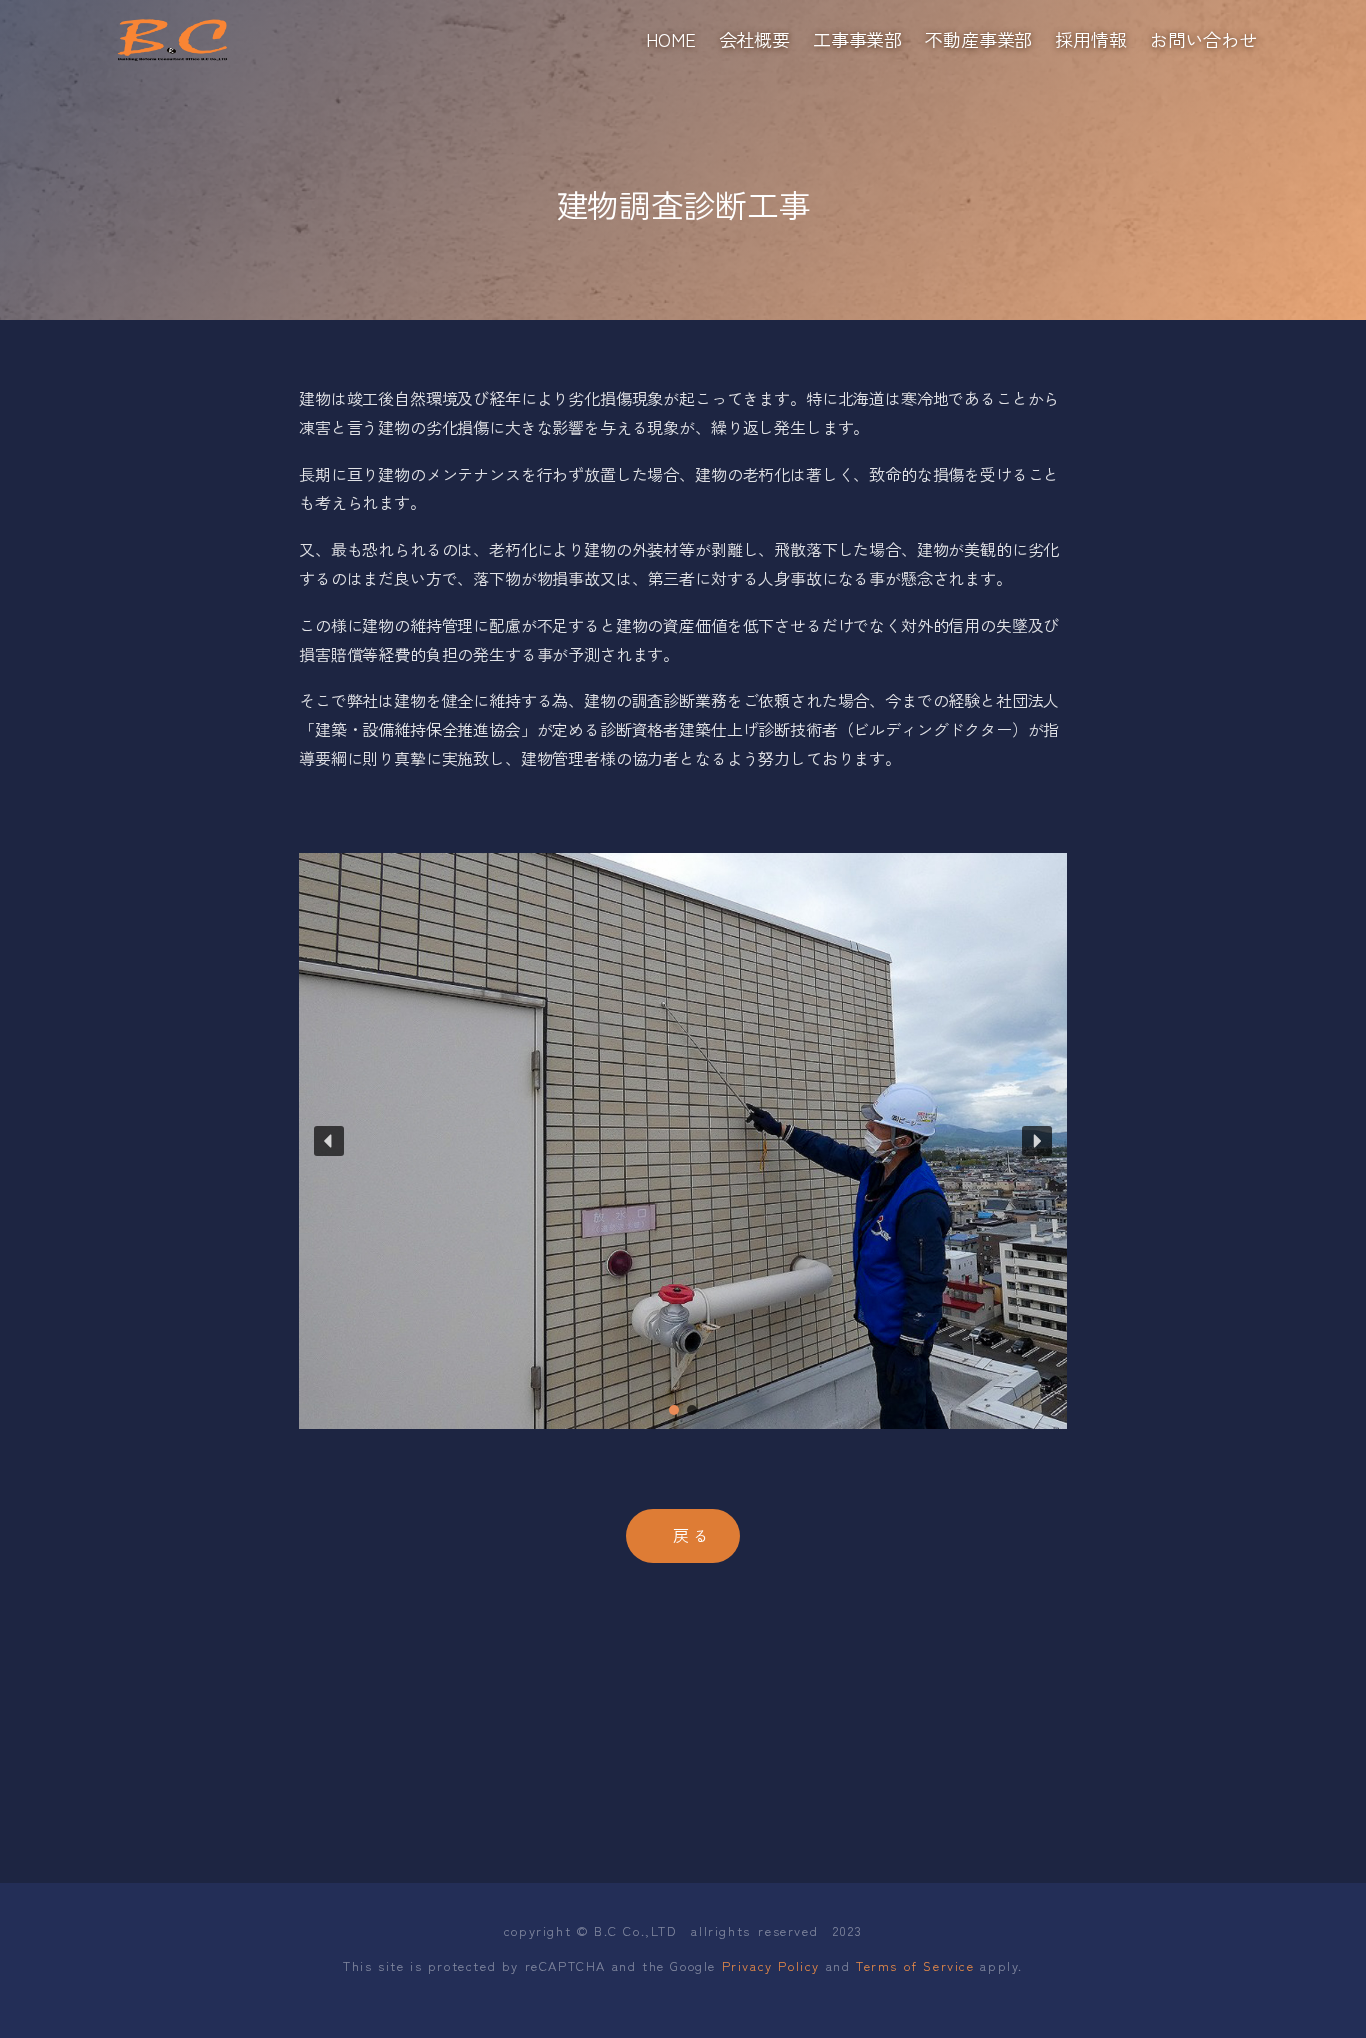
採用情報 (1090, 39)
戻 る (690, 1535)
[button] (329, 1141)
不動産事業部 (978, 39)
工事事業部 (857, 39)
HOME (670, 39)
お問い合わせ (1203, 39)
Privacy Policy (771, 1965)
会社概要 (754, 39)
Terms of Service (915, 1965)
